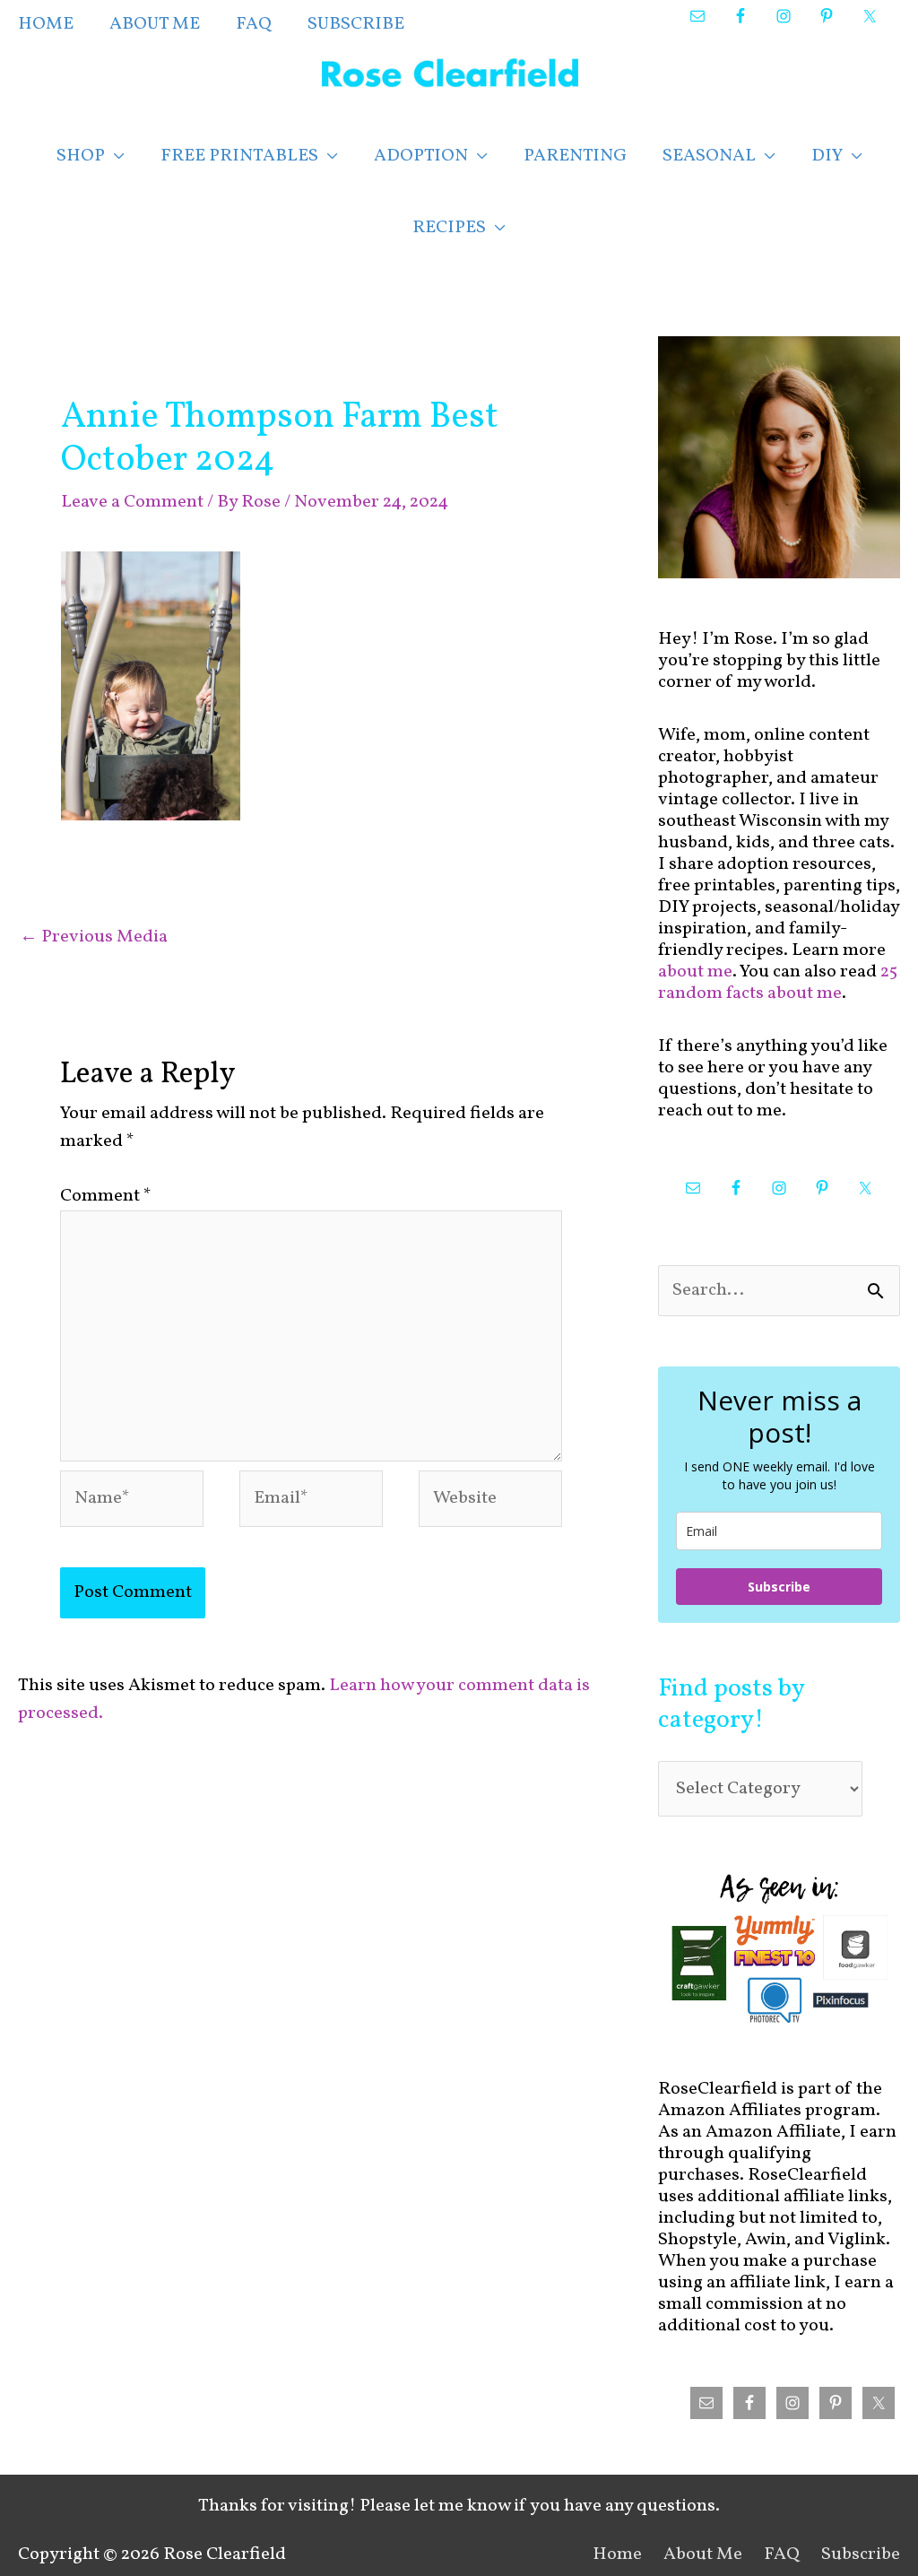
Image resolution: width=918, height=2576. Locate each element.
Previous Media (94, 937)
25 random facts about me (778, 983)
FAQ (782, 2554)
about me (695, 972)
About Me (703, 2554)
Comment (106, 1196)
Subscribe (779, 1587)
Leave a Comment (132, 502)
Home (617, 2554)
